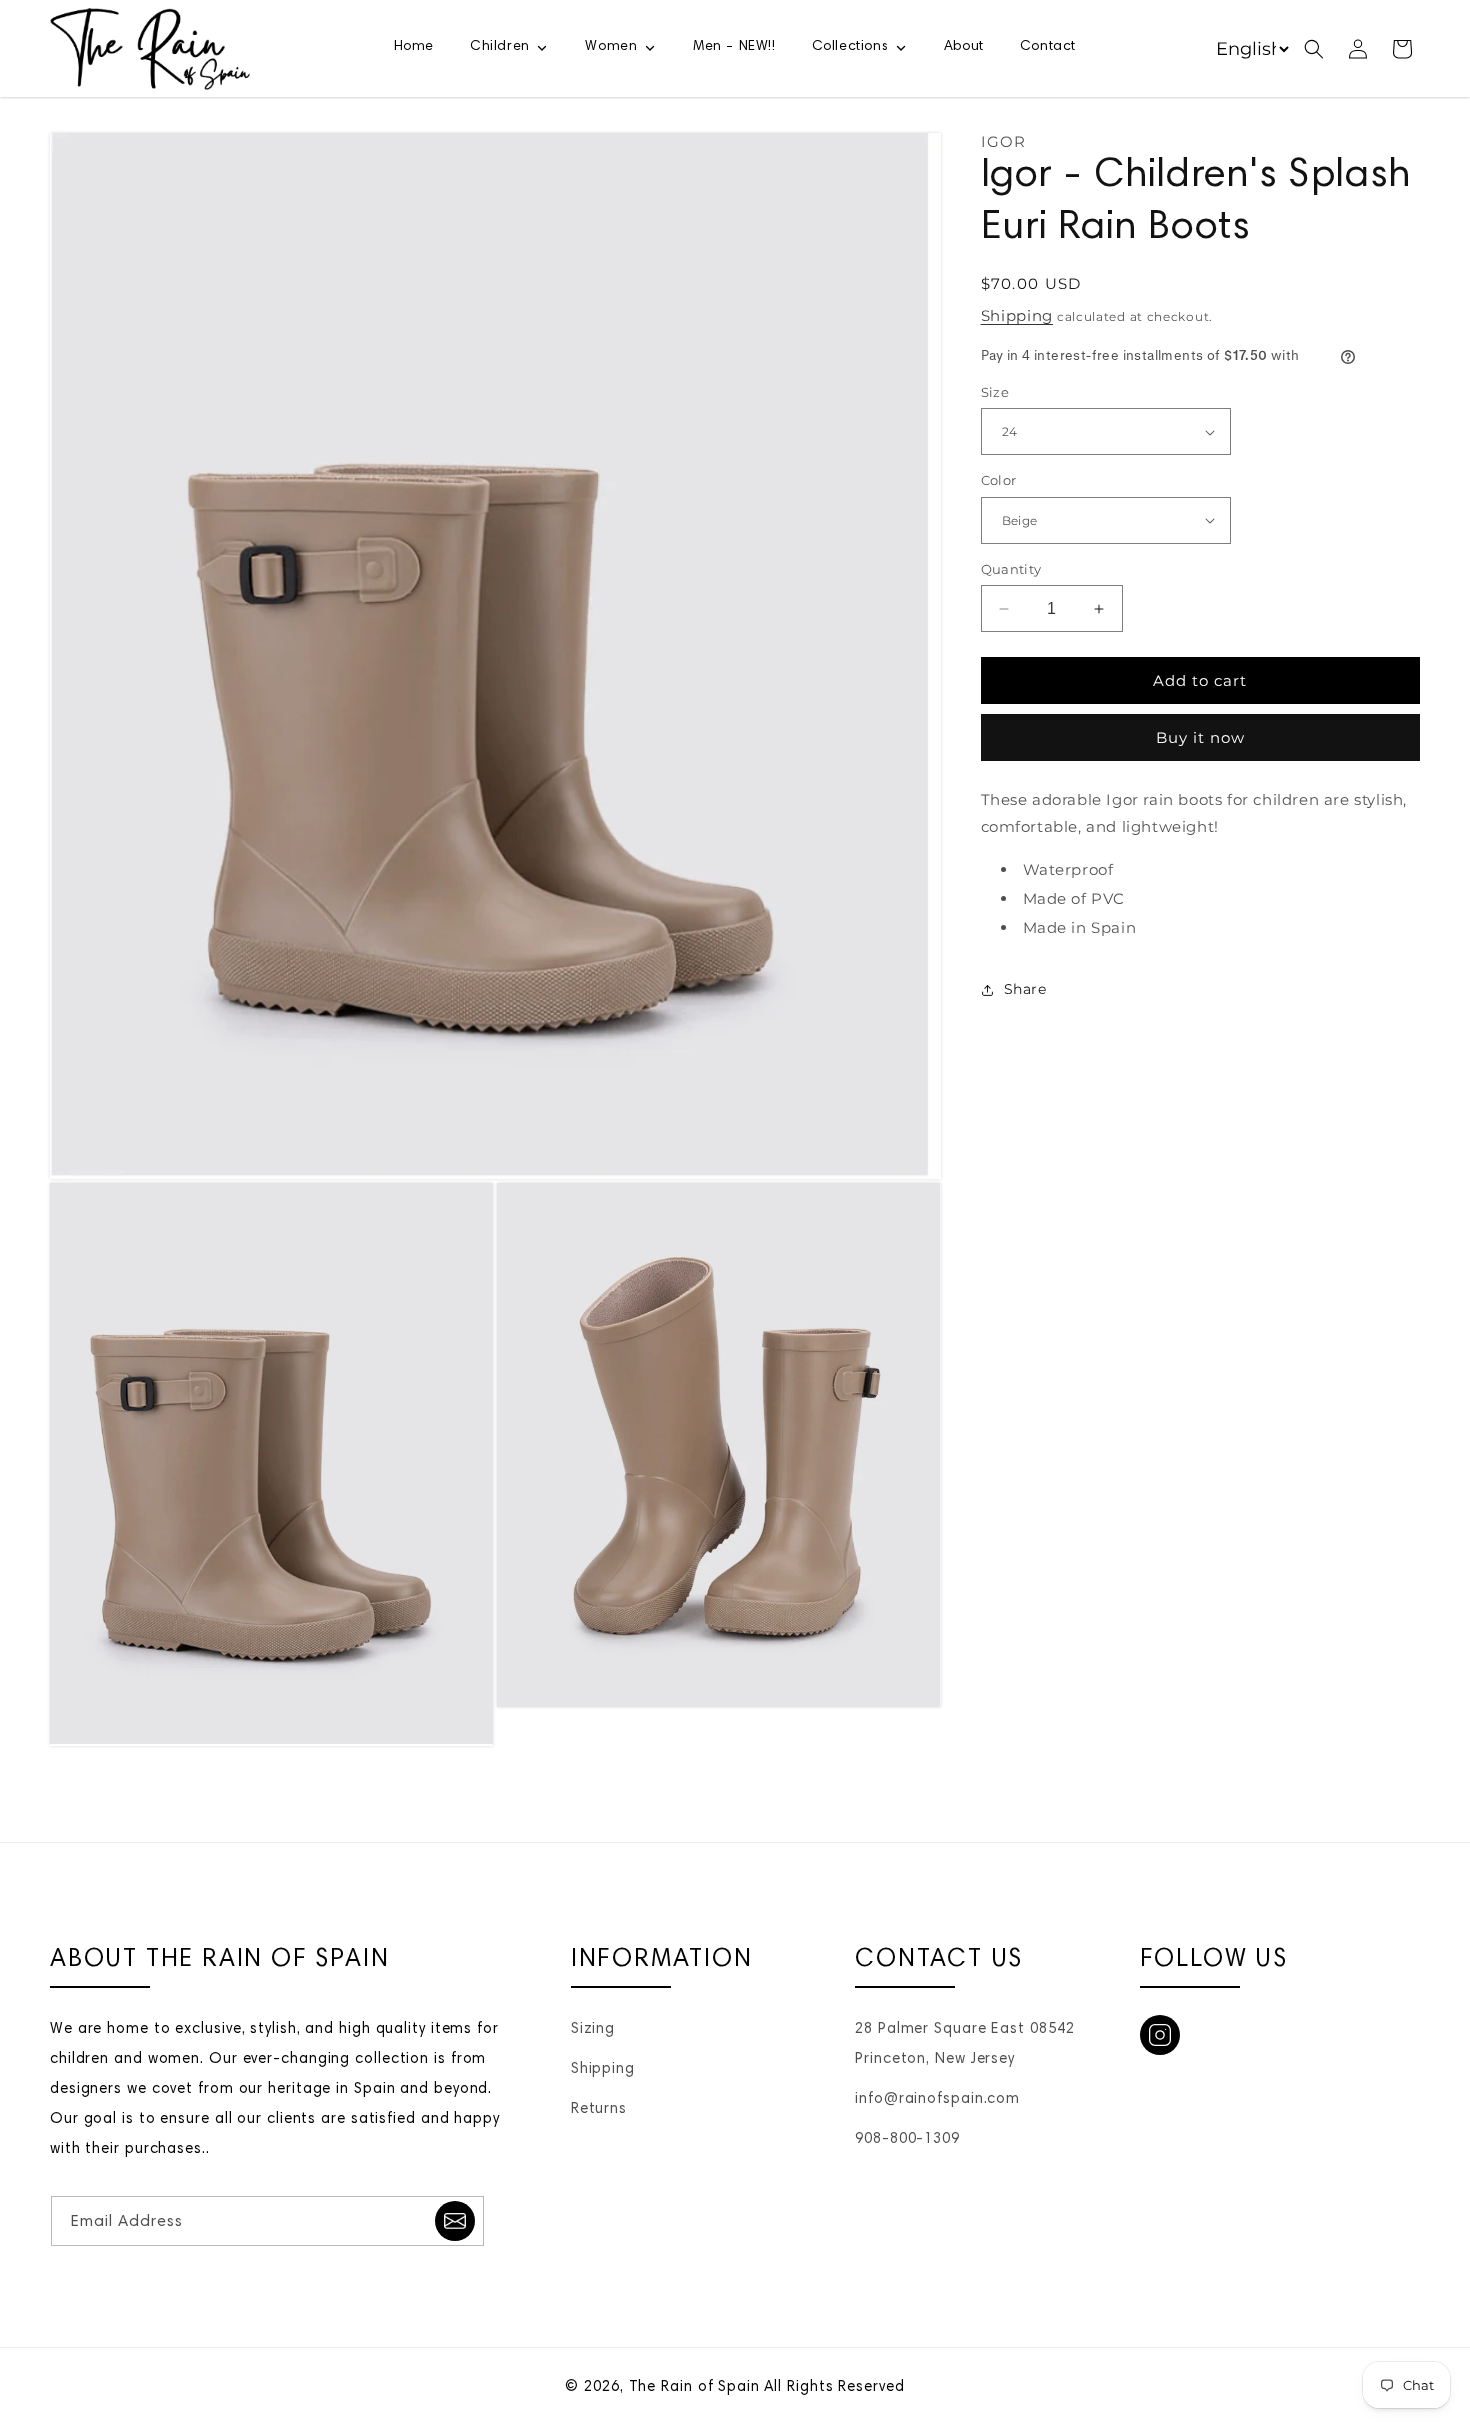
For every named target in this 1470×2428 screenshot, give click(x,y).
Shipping (1017, 315)
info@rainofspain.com (937, 2099)
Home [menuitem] (414, 47)
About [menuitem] (964, 47)
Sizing (593, 2029)
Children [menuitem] (500, 47)
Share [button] (1025, 989)
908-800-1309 (907, 2139)
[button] (1314, 49)
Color (999, 480)
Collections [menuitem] (850, 47)
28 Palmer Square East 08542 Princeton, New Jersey (964, 2044)
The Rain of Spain (694, 2387)
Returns (599, 2109)
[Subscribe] (455, 2221)
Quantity (1011, 569)
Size (995, 392)
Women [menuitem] (611, 47)
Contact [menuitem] (1048, 47)
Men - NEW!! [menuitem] (734, 47)
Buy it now (1200, 737)
